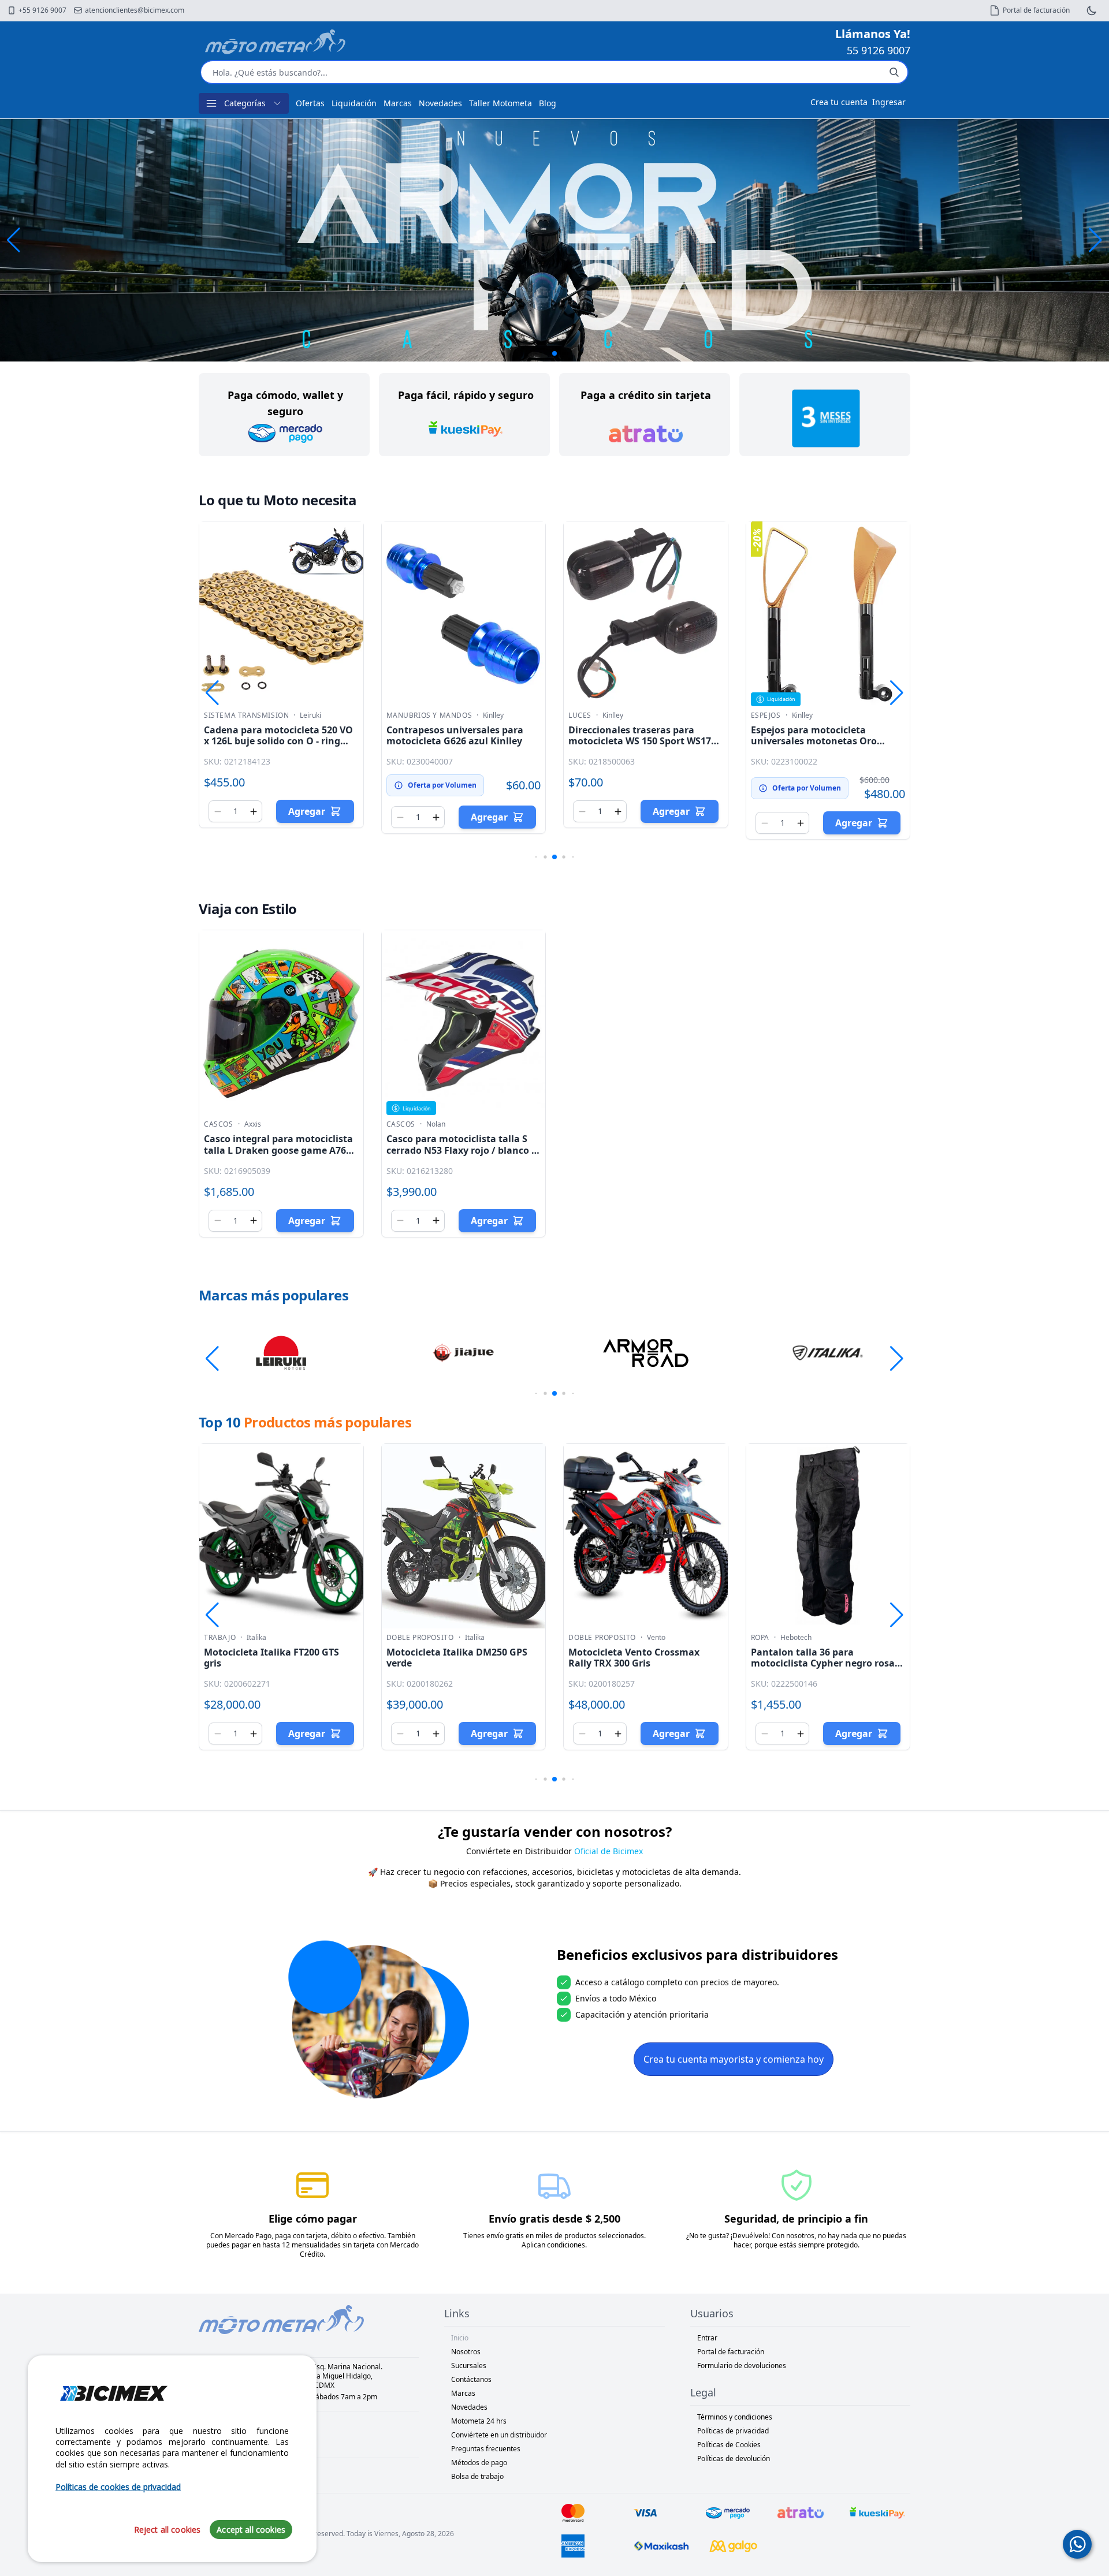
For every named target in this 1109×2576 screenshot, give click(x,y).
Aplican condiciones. (554, 2245)
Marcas (398, 103)
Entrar (707, 2338)
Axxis (253, 1124)
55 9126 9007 (879, 50)
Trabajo (220, 1638)
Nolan (436, 1124)
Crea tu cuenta (839, 102)
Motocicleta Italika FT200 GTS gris (271, 1658)
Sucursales (469, 2366)
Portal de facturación (731, 2352)
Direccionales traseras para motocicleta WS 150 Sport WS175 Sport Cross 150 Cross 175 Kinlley (643, 741)
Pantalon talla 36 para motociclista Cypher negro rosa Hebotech (823, 1663)
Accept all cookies (251, 2530)
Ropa (760, 1638)
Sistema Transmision (246, 715)
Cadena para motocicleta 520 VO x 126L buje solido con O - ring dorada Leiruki (278, 741)
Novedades (440, 103)
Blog (548, 103)
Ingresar (889, 102)
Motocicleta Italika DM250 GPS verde (457, 1658)
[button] (1095, 240)
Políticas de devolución (734, 2458)
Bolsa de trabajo (477, 2476)
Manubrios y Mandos (429, 715)
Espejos (766, 715)
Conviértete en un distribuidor (499, 2435)
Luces (580, 715)
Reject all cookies (168, 2530)
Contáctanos (471, 2379)
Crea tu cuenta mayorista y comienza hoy (734, 2059)
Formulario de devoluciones (742, 2366)
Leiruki (310, 715)
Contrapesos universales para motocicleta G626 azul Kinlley (455, 735)
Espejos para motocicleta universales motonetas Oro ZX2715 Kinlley (814, 741)
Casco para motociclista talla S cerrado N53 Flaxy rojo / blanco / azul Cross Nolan (461, 1150)
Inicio (460, 2338)
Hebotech (796, 1638)
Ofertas (310, 103)
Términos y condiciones (735, 2417)
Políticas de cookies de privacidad (118, 2487)
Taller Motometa (500, 103)
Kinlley (493, 715)
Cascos (219, 1124)
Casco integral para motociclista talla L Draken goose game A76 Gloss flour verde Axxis (278, 1150)
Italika (256, 1638)
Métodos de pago (479, 2463)
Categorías (245, 103)
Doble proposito (420, 1638)
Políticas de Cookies (729, 2445)
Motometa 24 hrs (479, 2421)
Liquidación (354, 103)
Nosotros (466, 2352)
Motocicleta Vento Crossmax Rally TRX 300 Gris (634, 1658)
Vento (656, 1638)
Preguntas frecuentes (486, 2449)
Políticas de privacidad (733, 2431)
